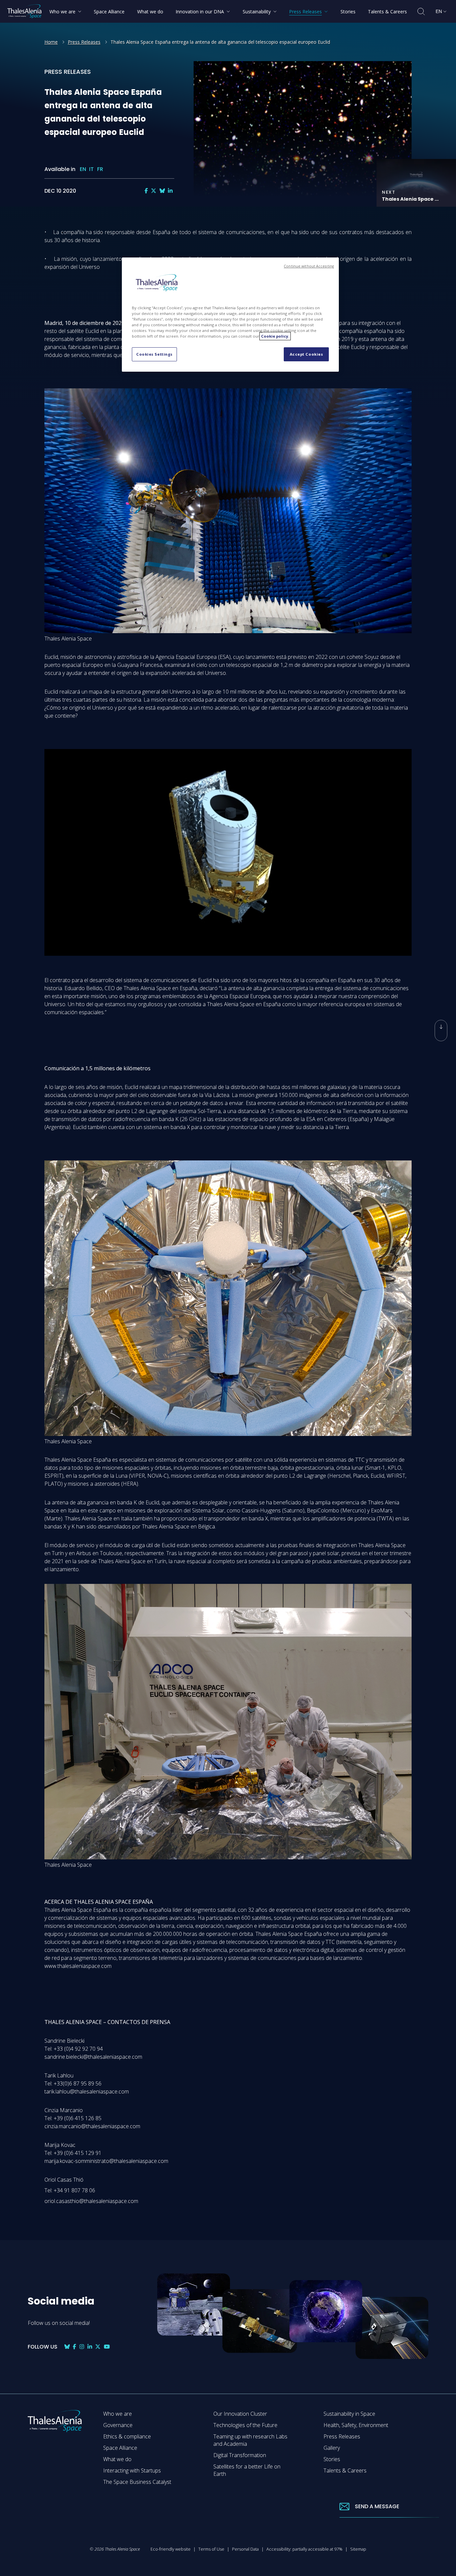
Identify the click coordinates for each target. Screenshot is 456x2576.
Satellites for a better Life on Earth (247, 2470)
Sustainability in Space (349, 2414)
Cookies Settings (154, 354)
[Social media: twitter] (154, 191)
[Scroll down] (441, 1031)
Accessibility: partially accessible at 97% (304, 2549)
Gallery (332, 2448)
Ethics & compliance (127, 2436)
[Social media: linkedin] (170, 191)
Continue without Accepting (309, 266)
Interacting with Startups (132, 2470)
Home (51, 42)
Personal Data (245, 2549)
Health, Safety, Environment (356, 2425)
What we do (117, 2459)
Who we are (118, 2414)
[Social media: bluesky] (162, 191)
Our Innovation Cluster (240, 2414)
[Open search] (421, 12)
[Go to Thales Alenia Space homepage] (24, 11)
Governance (118, 2425)
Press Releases (84, 42)
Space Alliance (120, 2448)
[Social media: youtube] (107, 2347)
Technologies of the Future (245, 2425)
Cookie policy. (275, 336)
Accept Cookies (306, 354)
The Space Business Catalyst (137, 2482)
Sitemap (358, 2549)
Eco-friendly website (171, 2549)
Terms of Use (211, 2549)
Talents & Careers (345, 2470)
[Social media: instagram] (82, 2347)
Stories (332, 2459)
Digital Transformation (240, 2455)
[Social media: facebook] (146, 191)
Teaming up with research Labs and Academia (250, 2440)
